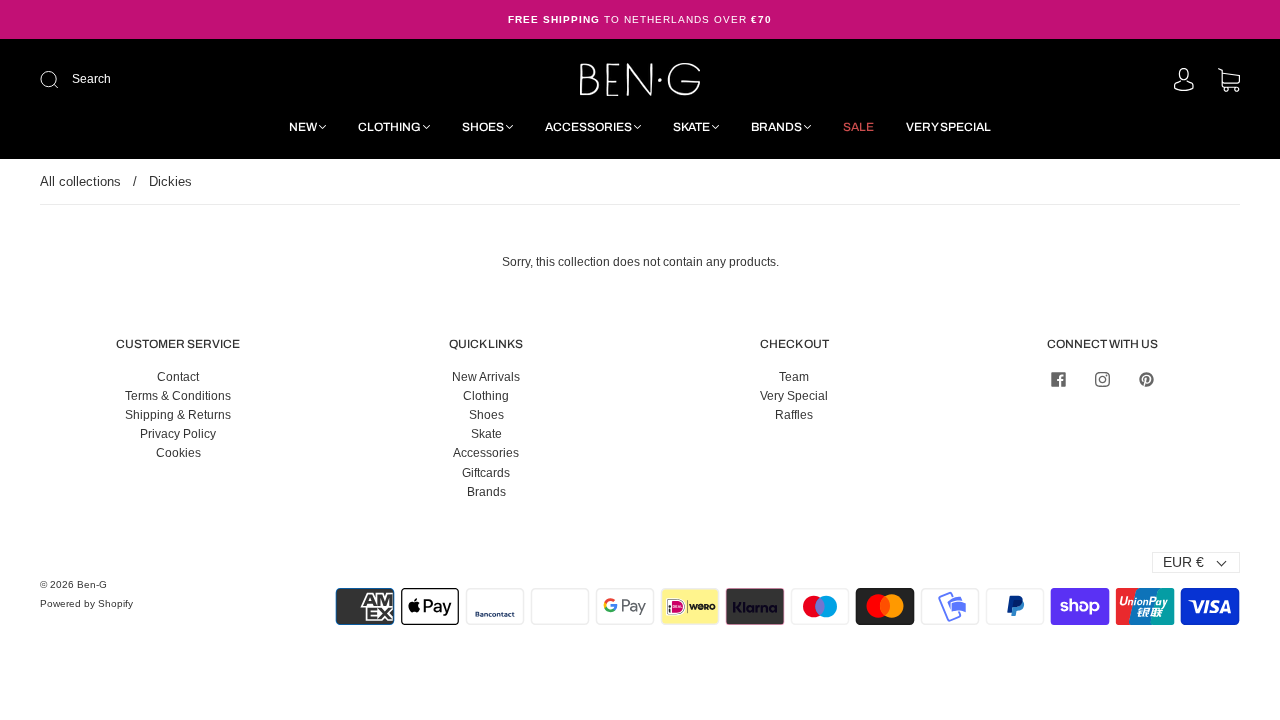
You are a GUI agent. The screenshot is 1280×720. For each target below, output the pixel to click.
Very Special (948, 127)
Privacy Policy (178, 434)
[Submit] (183, 79)
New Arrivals (486, 377)
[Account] (1184, 81)
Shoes (483, 127)
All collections (80, 181)
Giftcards (486, 473)
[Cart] (1229, 82)
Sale (858, 127)
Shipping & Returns (178, 415)
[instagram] (1102, 380)
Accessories (588, 127)
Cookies (178, 453)
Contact (178, 377)
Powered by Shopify (86, 603)
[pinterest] (1146, 380)
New (303, 127)
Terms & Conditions (178, 396)
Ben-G (92, 584)
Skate (691, 127)
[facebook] (1058, 380)
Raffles (794, 415)
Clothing (389, 127)
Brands (776, 127)
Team (794, 377)
